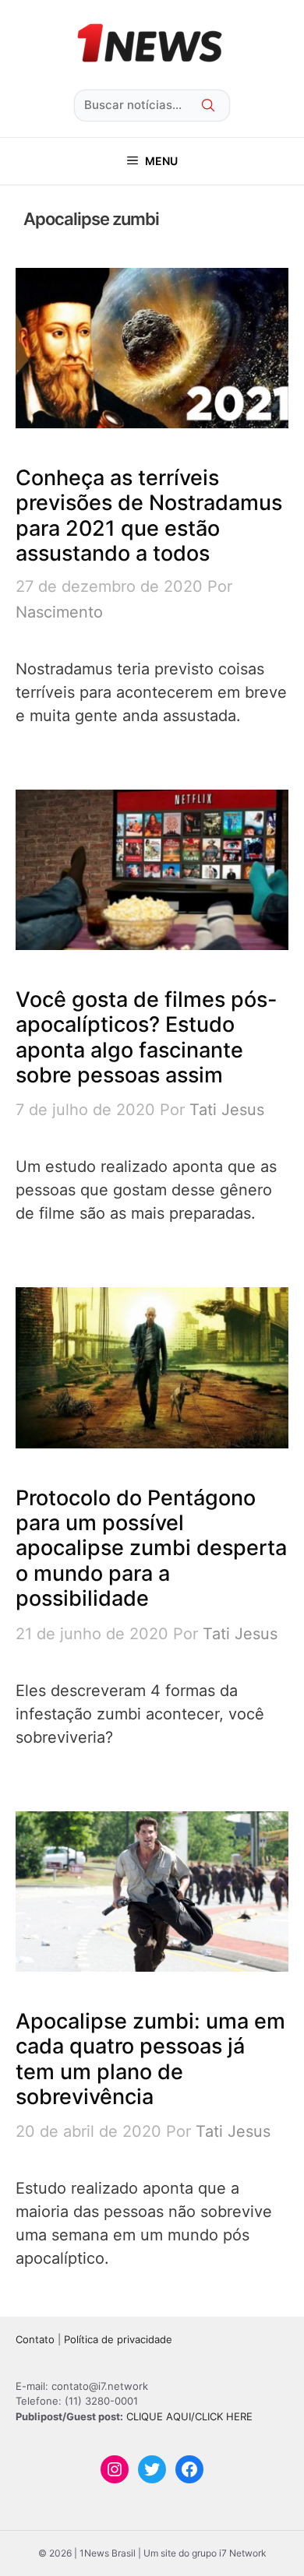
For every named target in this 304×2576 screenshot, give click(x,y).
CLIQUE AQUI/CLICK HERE (189, 2416)
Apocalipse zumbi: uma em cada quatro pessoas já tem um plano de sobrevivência (150, 2059)
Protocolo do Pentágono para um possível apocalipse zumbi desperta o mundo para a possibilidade (151, 1548)
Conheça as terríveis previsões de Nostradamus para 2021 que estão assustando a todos (149, 516)
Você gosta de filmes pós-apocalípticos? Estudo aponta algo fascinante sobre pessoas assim (147, 1037)
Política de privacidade (118, 2339)
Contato (35, 2339)
